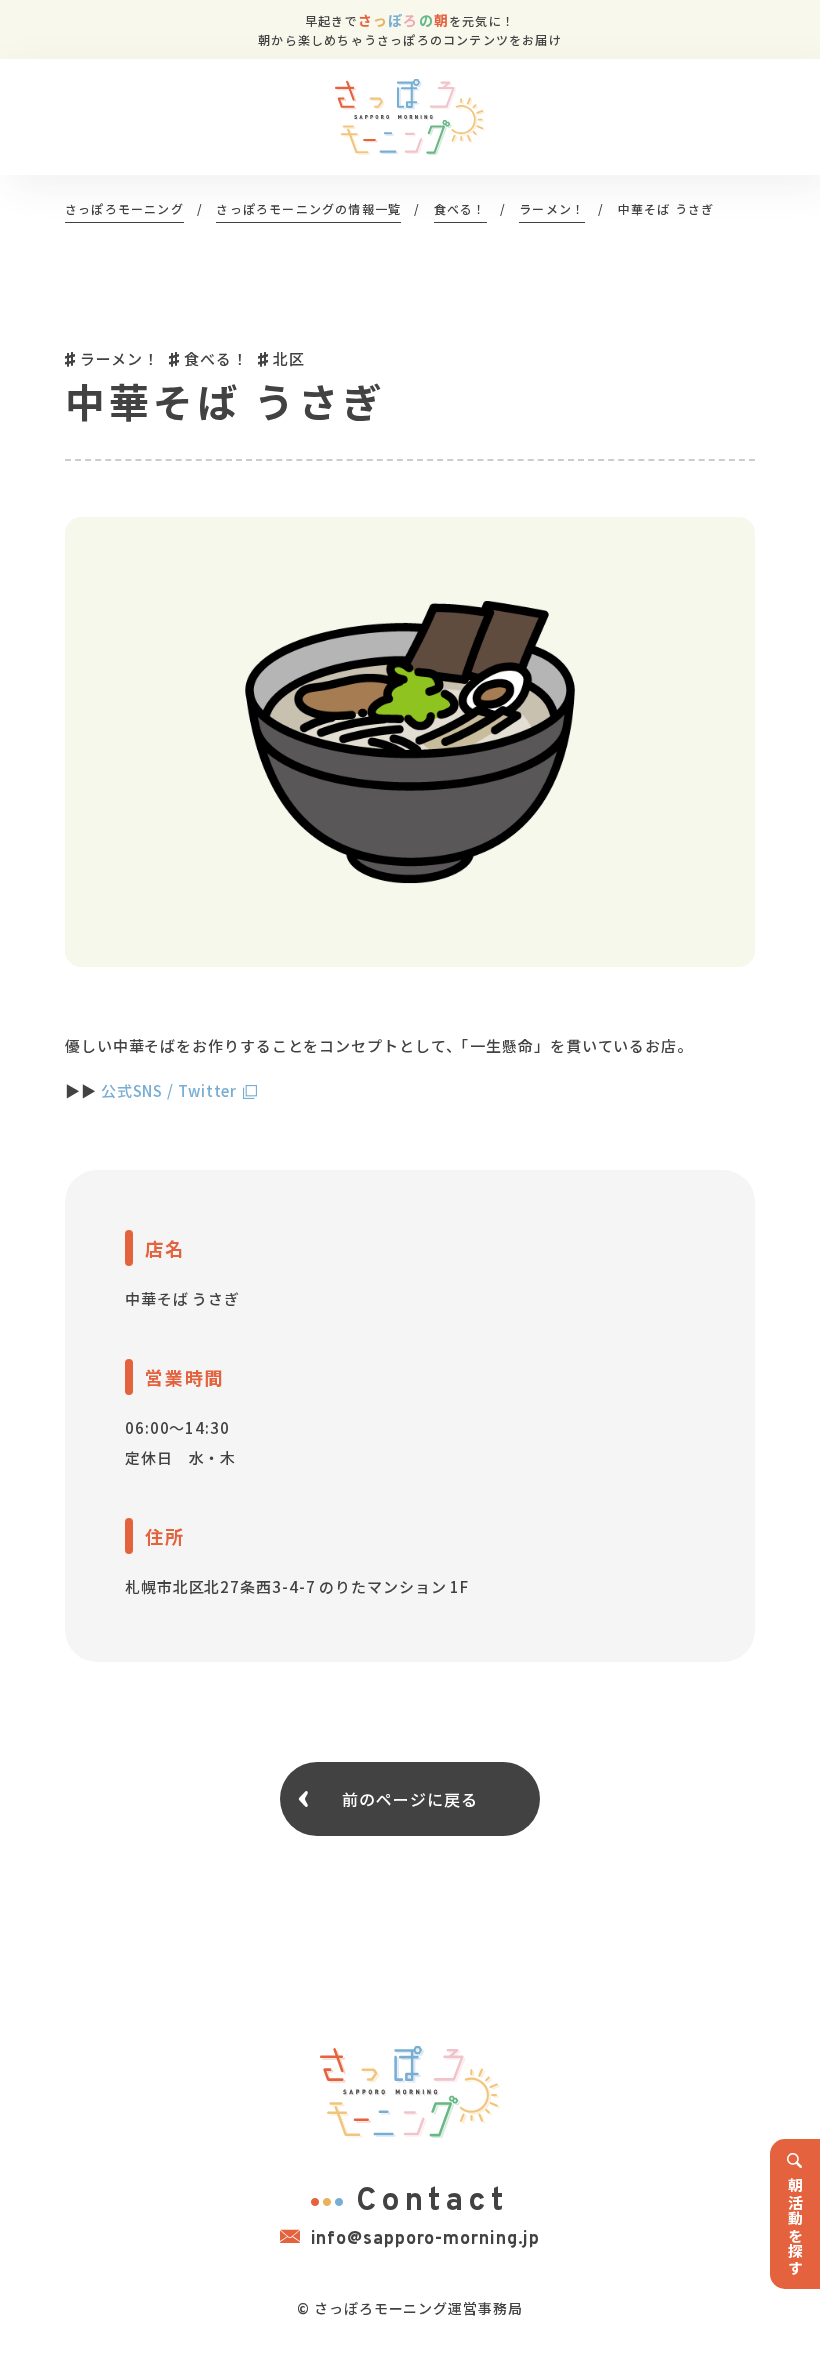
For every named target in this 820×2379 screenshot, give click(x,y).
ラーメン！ (119, 358)
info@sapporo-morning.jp (426, 2239)
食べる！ (216, 358)
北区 (289, 358)
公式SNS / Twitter (169, 1090)
